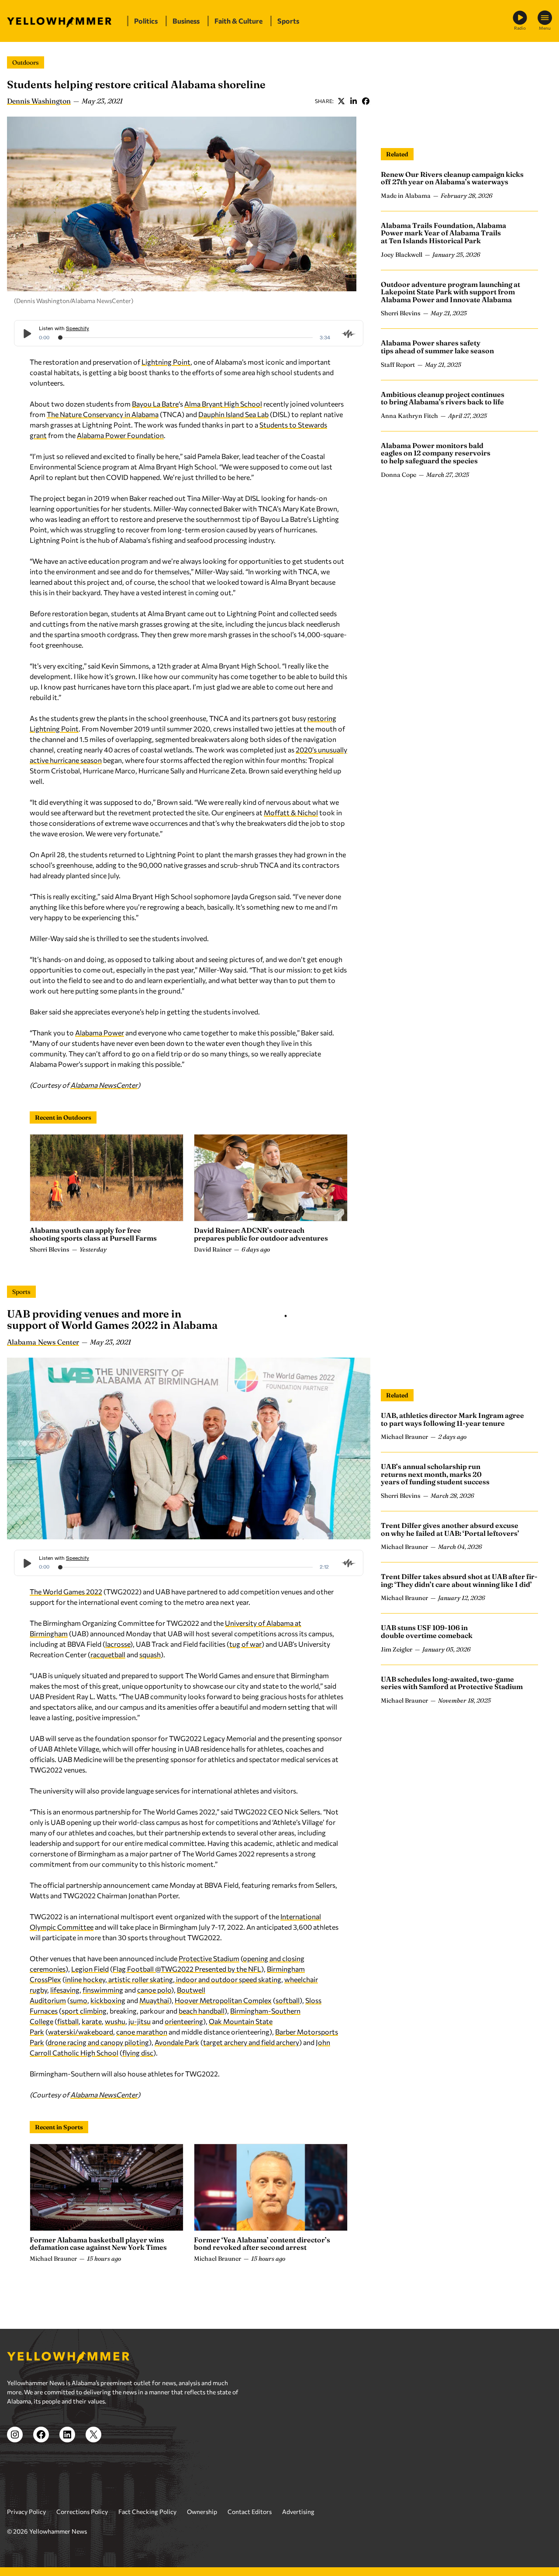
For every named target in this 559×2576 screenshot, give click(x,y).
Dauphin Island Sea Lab (233, 414)
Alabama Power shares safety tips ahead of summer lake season (437, 347)
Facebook (366, 101)
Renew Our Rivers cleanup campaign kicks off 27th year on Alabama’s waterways (452, 178)
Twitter (341, 101)
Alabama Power (100, 1033)
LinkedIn (353, 101)
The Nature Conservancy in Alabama (103, 414)
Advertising (298, 2512)
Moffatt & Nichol (291, 812)
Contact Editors (250, 2512)
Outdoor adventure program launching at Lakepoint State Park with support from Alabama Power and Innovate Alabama (450, 292)
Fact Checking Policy (147, 2512)
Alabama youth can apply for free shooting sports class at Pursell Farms (93, 1234)
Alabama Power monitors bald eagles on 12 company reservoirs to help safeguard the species (436, 453)
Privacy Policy (26, 2512)
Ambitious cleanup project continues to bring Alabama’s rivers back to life (443, 398)
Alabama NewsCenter (104, 1085)
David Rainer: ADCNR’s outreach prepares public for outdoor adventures (261, 1234)
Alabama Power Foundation (120, 435)
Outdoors (26, 62)
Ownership (202, 2512)
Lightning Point (166, 362)
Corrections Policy (82, 2512)
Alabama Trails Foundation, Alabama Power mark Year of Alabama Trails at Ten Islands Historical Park (443, 233)
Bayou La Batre (155, 404)
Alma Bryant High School (223, 404)
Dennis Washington (39, 101)
